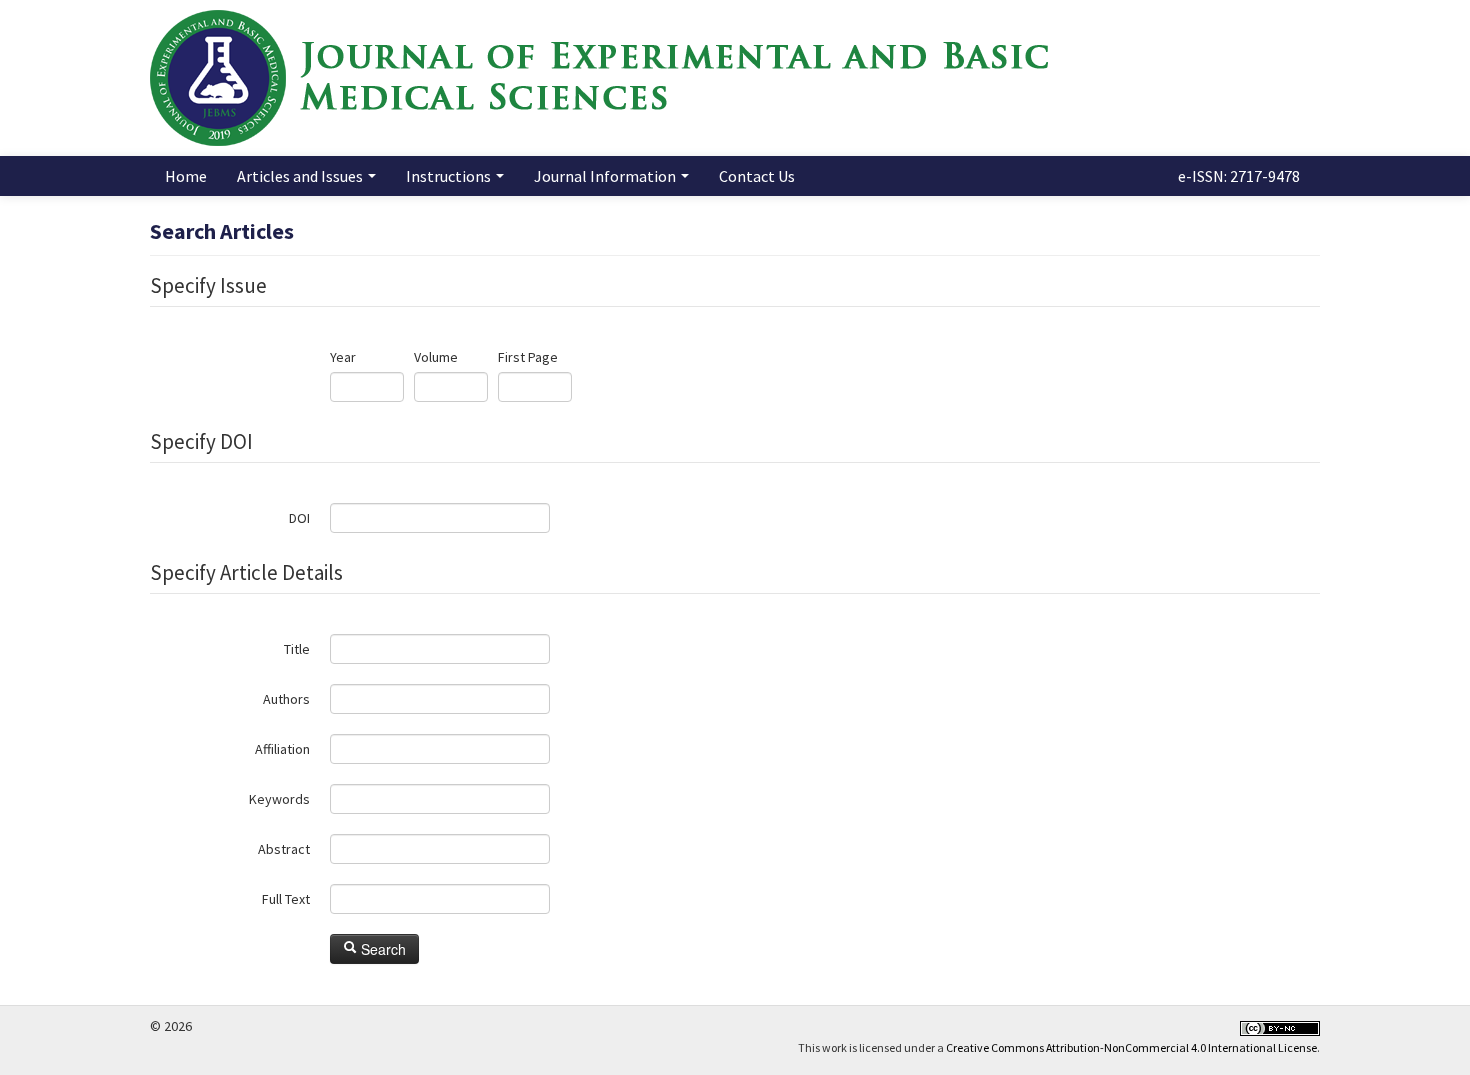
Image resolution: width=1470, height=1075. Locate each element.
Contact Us (757, 176)
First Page (528, 357)
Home (186, 176)
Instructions (450, 176)
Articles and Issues (301, 176)
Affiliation (282, 749)
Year (343, 357)
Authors (286, 699)
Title (297, 649)
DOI (299, 518)
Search (381, 949)
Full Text (286, 899)
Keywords (279, 799)
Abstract (284, 849)
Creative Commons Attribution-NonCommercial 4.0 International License (1131, 1047)
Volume (436, 357)
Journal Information (606, 176)
